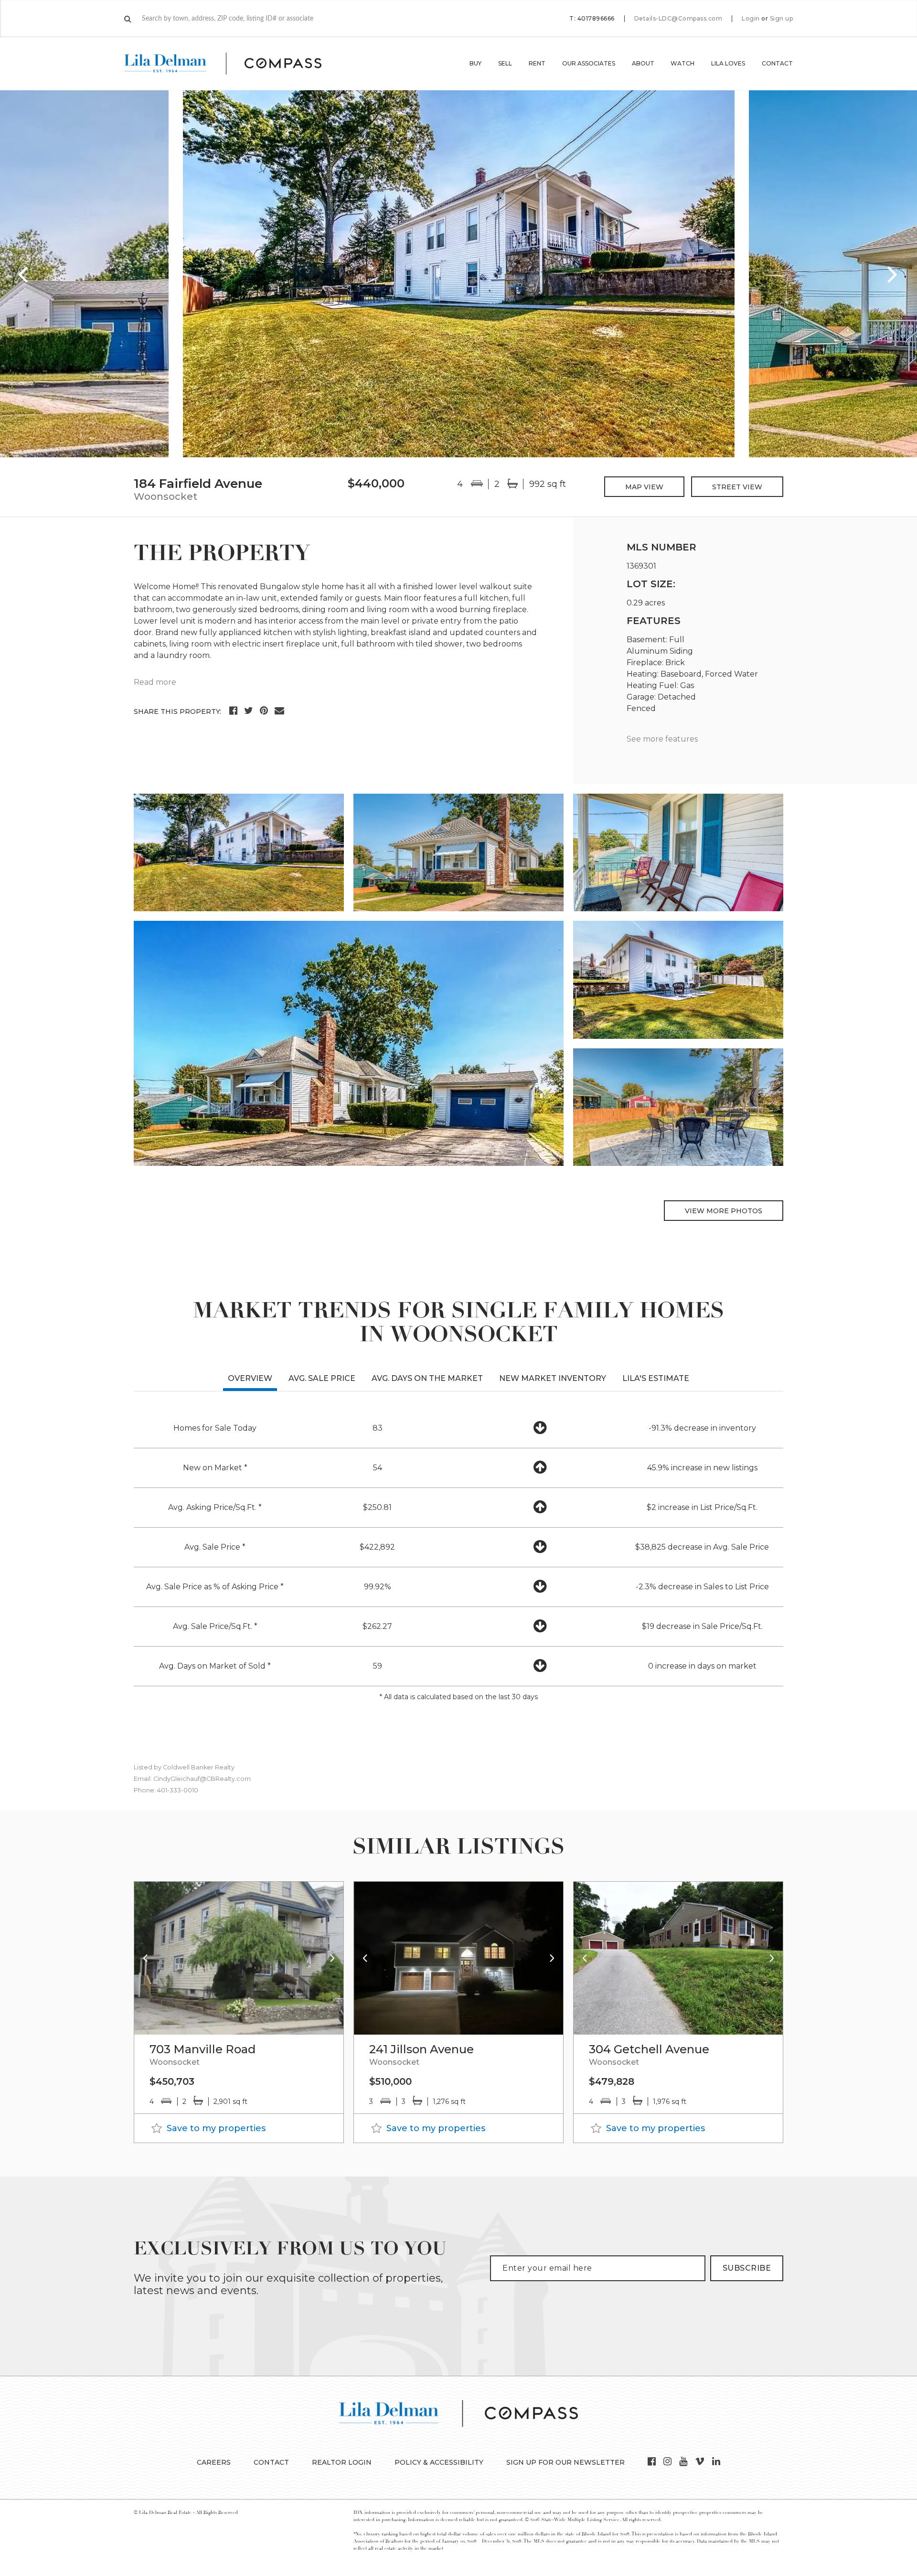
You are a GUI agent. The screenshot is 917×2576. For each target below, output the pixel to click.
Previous (24, 274)
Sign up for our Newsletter (565, 2462)
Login (751, 19)
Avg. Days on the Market (427, 1378)
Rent (537, 63)
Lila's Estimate (656, 1378)
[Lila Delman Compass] (234, 64)
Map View (644, 487)
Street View (737, 487)
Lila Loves (728, 63)
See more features (662, 739)
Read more (155, 682)
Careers (214, 2462)
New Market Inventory (553, 1378)
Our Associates (589, 63)
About (643, 63)
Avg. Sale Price (322, 1378)
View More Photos (724, 1211)
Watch (682, 63)
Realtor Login (342, 2462)
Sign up (782, 19)
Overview (250, 1378)
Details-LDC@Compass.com (678, 18)
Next (893, 274)
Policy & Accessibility (439, 2462)
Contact (777, 63)
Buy (475, 63)
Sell (505, 63)
